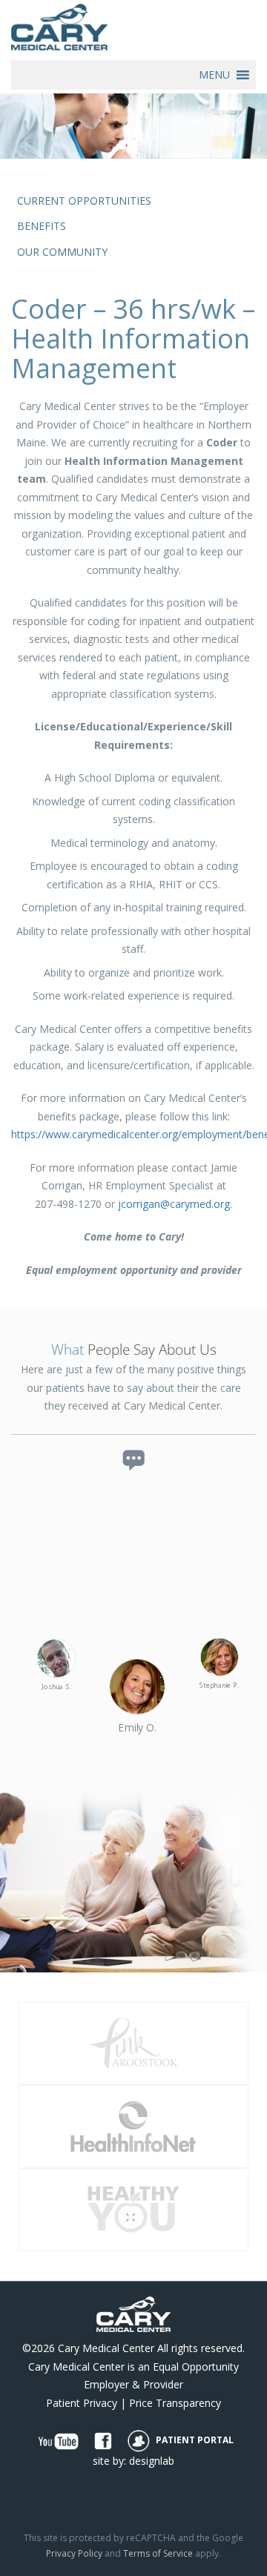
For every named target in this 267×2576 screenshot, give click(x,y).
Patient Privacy (82, 2403)
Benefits (42, 226)
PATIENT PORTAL (194, 2440)
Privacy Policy (74, 2553)
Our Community (62, 252)
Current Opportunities (84, 201)
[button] (214, 75)
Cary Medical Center (106, 2348)
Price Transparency (175, 2403)
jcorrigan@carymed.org (174, 1204)
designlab (152, 2461)
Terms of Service (158, 2553)
